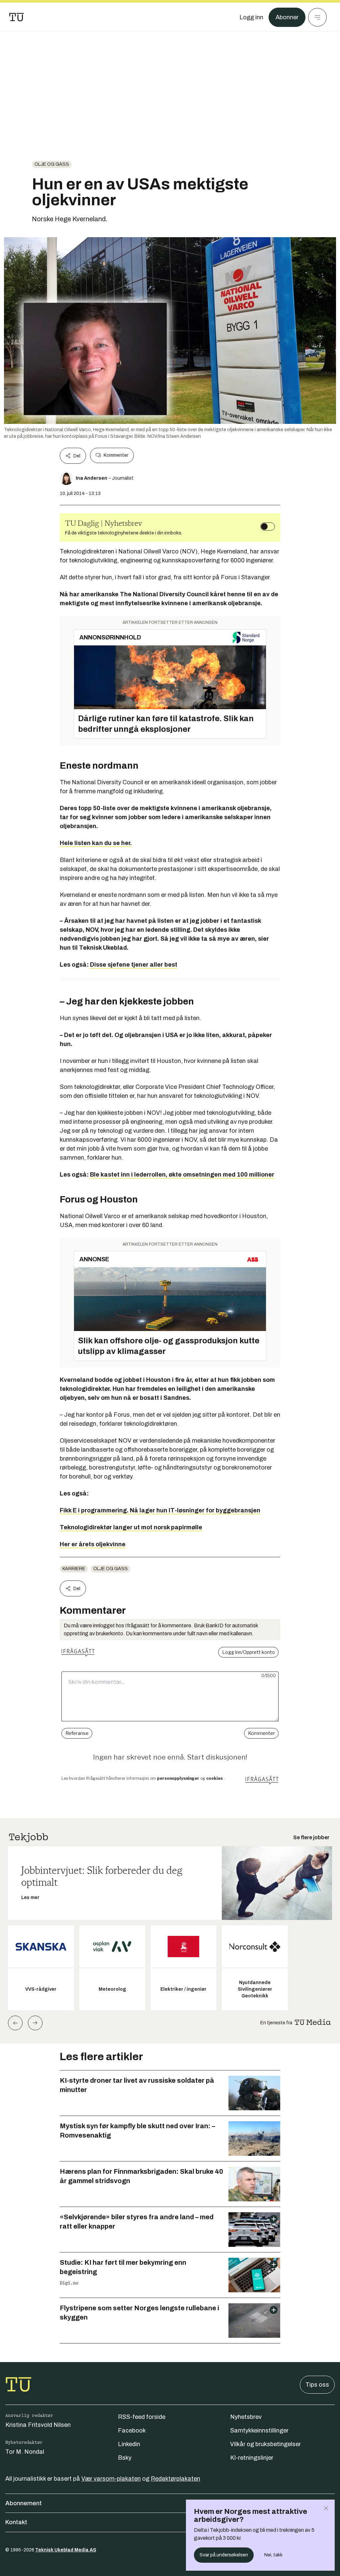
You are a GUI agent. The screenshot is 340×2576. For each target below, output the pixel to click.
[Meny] (317, 17)
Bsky (125, 2458)
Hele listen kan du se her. (96, 843)
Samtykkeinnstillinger (259, 2431)
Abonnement (24, 2503)
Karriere (74, 1569)
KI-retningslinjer (252, 2458)
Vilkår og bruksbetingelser (265, 2444)
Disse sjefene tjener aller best (134, 965)
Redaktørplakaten (175, 2479)
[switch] (268, 526)
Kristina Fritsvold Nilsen (38, 2425)
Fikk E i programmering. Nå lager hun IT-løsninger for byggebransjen (160, 1510)
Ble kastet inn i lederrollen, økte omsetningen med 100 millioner (182, 1175)
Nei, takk (273, 2555)
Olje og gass (52, 164)
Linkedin (129, 2444)
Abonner (287, 17)
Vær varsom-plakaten (111, 2479)
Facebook (132, 2431)
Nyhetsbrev (246, 2417)
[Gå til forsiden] (17, 17)
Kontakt (16, 2522)
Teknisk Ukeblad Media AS (66, 2550)
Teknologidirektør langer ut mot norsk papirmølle (131, 1527)
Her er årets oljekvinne (93, 1544)
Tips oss (317, 2385)
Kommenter (116, 455)
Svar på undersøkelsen (224, 2555)
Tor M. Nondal (25, 2452)
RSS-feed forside (142, 2417)
